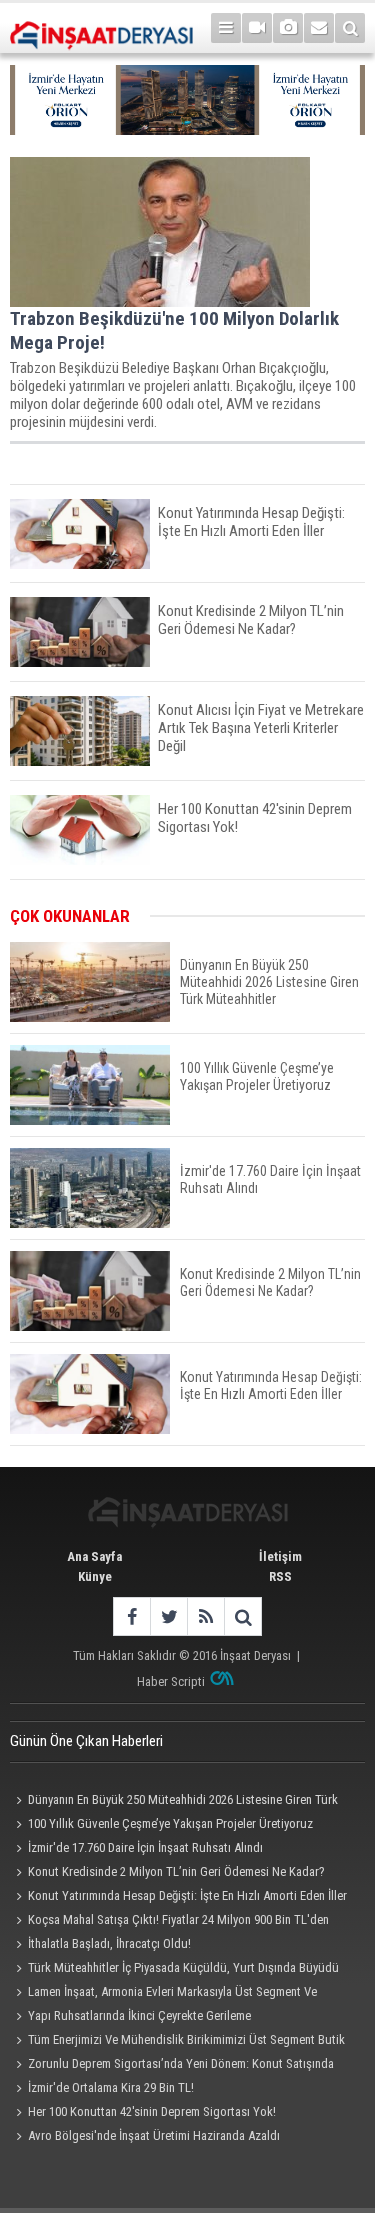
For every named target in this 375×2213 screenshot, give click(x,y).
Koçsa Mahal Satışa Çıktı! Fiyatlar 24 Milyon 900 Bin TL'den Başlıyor (169, 1922)
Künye (95, 1576)
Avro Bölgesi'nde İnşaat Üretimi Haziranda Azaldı (154, 2135)
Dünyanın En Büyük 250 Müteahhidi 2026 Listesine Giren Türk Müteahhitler (174, 1802)
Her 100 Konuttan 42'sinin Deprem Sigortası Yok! (152, 2111)
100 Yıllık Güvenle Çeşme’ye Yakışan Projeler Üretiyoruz (170, 1823)
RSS (280, 1576)
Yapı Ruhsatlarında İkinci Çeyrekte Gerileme (139, 2015)
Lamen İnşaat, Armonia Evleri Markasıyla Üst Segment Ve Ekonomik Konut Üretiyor (163, 1994)
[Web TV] (257, 28)
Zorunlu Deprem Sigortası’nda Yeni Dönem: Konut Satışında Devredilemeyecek (172, 2066)
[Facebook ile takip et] (131, 1616)
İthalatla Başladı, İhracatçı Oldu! (109, 1943)
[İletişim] (319, 28)
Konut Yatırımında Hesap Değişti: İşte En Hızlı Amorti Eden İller (187, 1895)
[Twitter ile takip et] (168, 1616)
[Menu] (226, 28)
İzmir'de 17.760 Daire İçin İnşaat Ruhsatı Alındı (145, 1847)
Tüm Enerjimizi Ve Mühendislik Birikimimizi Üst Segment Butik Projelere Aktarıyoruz (177, 2042)
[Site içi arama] (350, 28)
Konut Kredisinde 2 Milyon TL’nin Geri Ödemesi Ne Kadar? (176, 1871)
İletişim (280, 1556)
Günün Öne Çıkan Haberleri (86, 1741)
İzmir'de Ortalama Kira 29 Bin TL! (111, 2087)
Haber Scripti (171, 1681)
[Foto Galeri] (288, 28)
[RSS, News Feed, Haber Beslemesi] (205, 1616)
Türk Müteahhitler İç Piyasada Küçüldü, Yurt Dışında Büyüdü (183, 1967)
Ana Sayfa (94, 1556)
